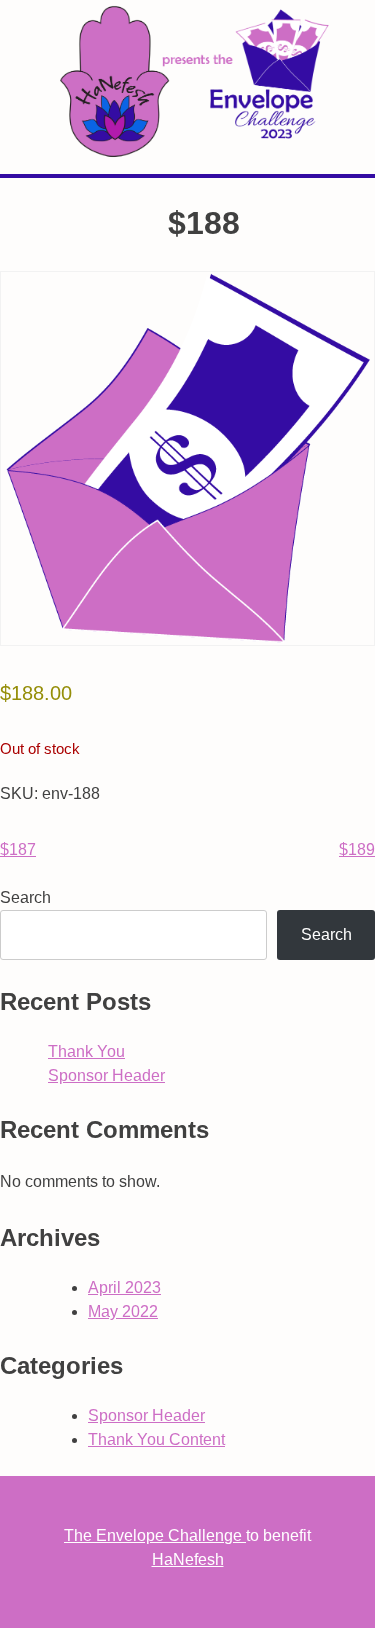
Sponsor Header (106, 1075)
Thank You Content (156, 1439)
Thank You (86, 1051)
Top (352, 1600)
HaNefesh (188, 1559)
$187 (18, 849)
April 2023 (124, 1287)
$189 (357, 849)
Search (25, 897)
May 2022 (123, 1311)
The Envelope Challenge (155, 1535)
